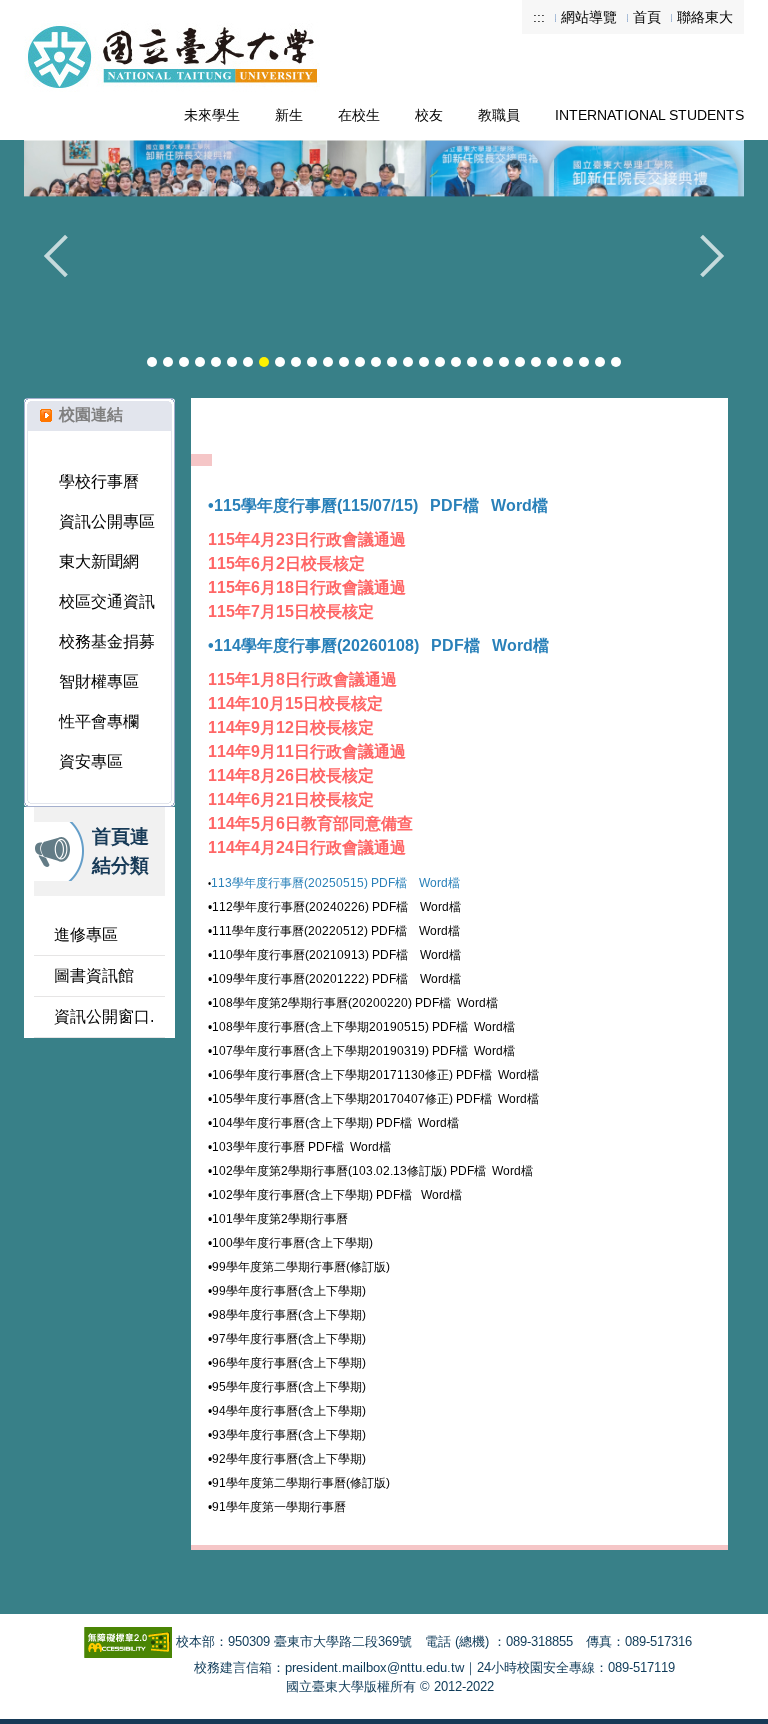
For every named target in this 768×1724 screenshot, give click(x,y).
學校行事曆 (99, 481)
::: (539, 17)
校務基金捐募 (107, 641)
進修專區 (86, 934)
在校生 (359, 115)
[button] (65, 271)
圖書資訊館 (94, 975)
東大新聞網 (99, 561)
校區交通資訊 (107, 601)
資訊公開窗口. (104, 1016)
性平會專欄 (99, 721)
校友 (429, 115)
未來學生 (212, 115)
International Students (649, 115)
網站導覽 (589, 17)
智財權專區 (99, 681)
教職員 (499, 115)
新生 (289, 115)
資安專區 (91, 761)
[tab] (152, 362)
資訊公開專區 (107, 521)
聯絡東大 (705, 17)
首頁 (647, 17)
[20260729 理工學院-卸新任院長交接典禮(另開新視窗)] (384, 246)
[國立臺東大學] (174, 43)
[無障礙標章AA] (128, 1641)
